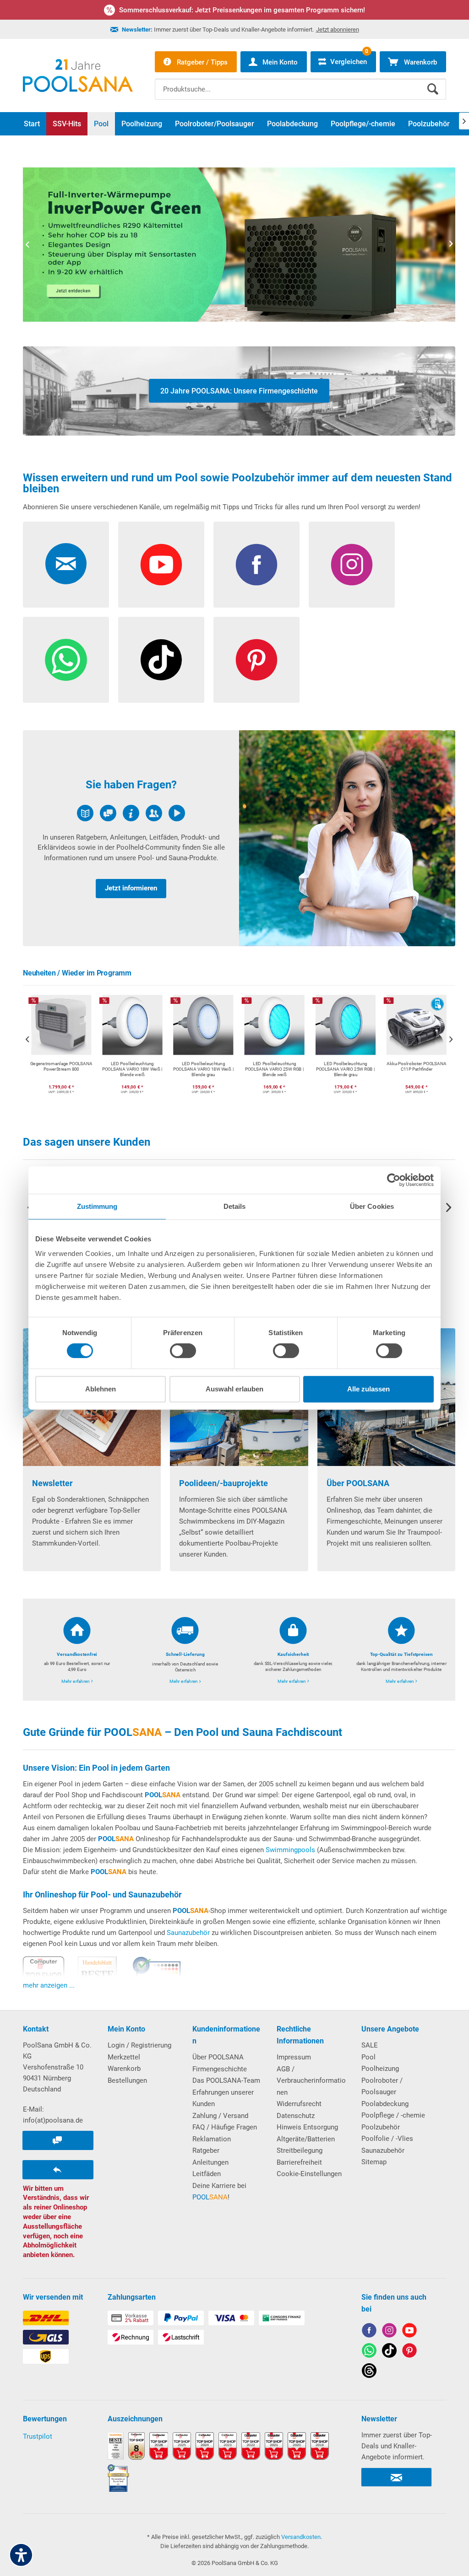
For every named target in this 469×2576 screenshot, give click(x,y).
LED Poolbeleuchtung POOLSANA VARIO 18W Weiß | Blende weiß (61, 1070)
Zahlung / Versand (220, 2116)
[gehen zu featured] (409, 2332)
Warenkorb (124, 2069)
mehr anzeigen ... (49, 1985)
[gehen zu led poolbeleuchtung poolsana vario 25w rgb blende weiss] (203, 1047)
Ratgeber (206, 2150)
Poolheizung (380, 2069)
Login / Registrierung (139, 2045)
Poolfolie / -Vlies (387, 2139)
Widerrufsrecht (299, 2104)
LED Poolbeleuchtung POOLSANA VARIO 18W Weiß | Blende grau (132, 1070)
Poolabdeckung (385, 2104)
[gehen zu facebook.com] (369, 2332)
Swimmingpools (290, 1850)
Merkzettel (124, 2057)
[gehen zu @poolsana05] (389, 2352)
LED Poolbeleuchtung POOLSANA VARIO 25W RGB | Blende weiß (203, 1070)
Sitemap (374, 2162)
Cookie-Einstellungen (309, 2174)
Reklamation (212, 2139)
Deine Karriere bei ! (219, 2192)
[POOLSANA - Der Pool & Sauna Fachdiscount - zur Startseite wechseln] (78, 75)
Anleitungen (210, 2162)
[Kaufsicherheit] (293, 1650)
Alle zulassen (368, 1389)
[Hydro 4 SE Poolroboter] (239, 245)
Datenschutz (296, 2116)
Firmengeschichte (220, 2069)
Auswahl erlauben (234, 1389)
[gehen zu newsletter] (66, 565)
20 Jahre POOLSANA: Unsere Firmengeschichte (239, 391)
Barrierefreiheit (299, 2162)
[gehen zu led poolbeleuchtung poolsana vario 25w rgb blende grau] (274, 1047)
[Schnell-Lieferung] (185, 1650)
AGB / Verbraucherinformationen (311, 2081)
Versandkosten (301, 2537)
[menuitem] (300, 82)
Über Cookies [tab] (372, 1206)
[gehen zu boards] (409, 2352)
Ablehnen (101, 1389)
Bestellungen (127, 2080)
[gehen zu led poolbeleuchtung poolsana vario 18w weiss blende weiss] (61, 1047)
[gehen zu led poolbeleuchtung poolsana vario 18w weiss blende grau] (132, 1047)
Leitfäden (207, 2174)
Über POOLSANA (218, 2057)
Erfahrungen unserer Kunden (223, 2098)
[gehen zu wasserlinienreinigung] (416, 1047)
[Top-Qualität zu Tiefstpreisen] (401, 1650)
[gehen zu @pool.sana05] (369, 2372)
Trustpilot (38, 2436)
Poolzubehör (381, 2127)
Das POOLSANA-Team (226, 2080)
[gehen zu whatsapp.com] (369, 2352)
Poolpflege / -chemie (393, 2115)
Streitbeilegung (300, 2150)
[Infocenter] (131, 838)
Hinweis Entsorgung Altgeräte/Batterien (307, 2133)
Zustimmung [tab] (97, 1206)
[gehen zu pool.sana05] (389, 2332)
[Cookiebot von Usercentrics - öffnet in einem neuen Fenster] (394, 1180)
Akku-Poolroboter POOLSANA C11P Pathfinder (345, 1067)
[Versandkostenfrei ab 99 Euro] (77, 1650)
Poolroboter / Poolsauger (382, 2086)
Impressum (294, 2057)
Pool (368, 2057)
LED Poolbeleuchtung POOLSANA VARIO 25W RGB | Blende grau (274, 1070)
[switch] (183, 1351)
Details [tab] (235, 1206)
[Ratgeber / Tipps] (347, 838)
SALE (370, 2045)
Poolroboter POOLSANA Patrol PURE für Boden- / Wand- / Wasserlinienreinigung (416, 1070)
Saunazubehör (188, 1933)
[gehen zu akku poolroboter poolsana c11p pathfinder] (345, 1047)
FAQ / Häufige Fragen (225, 2127)
